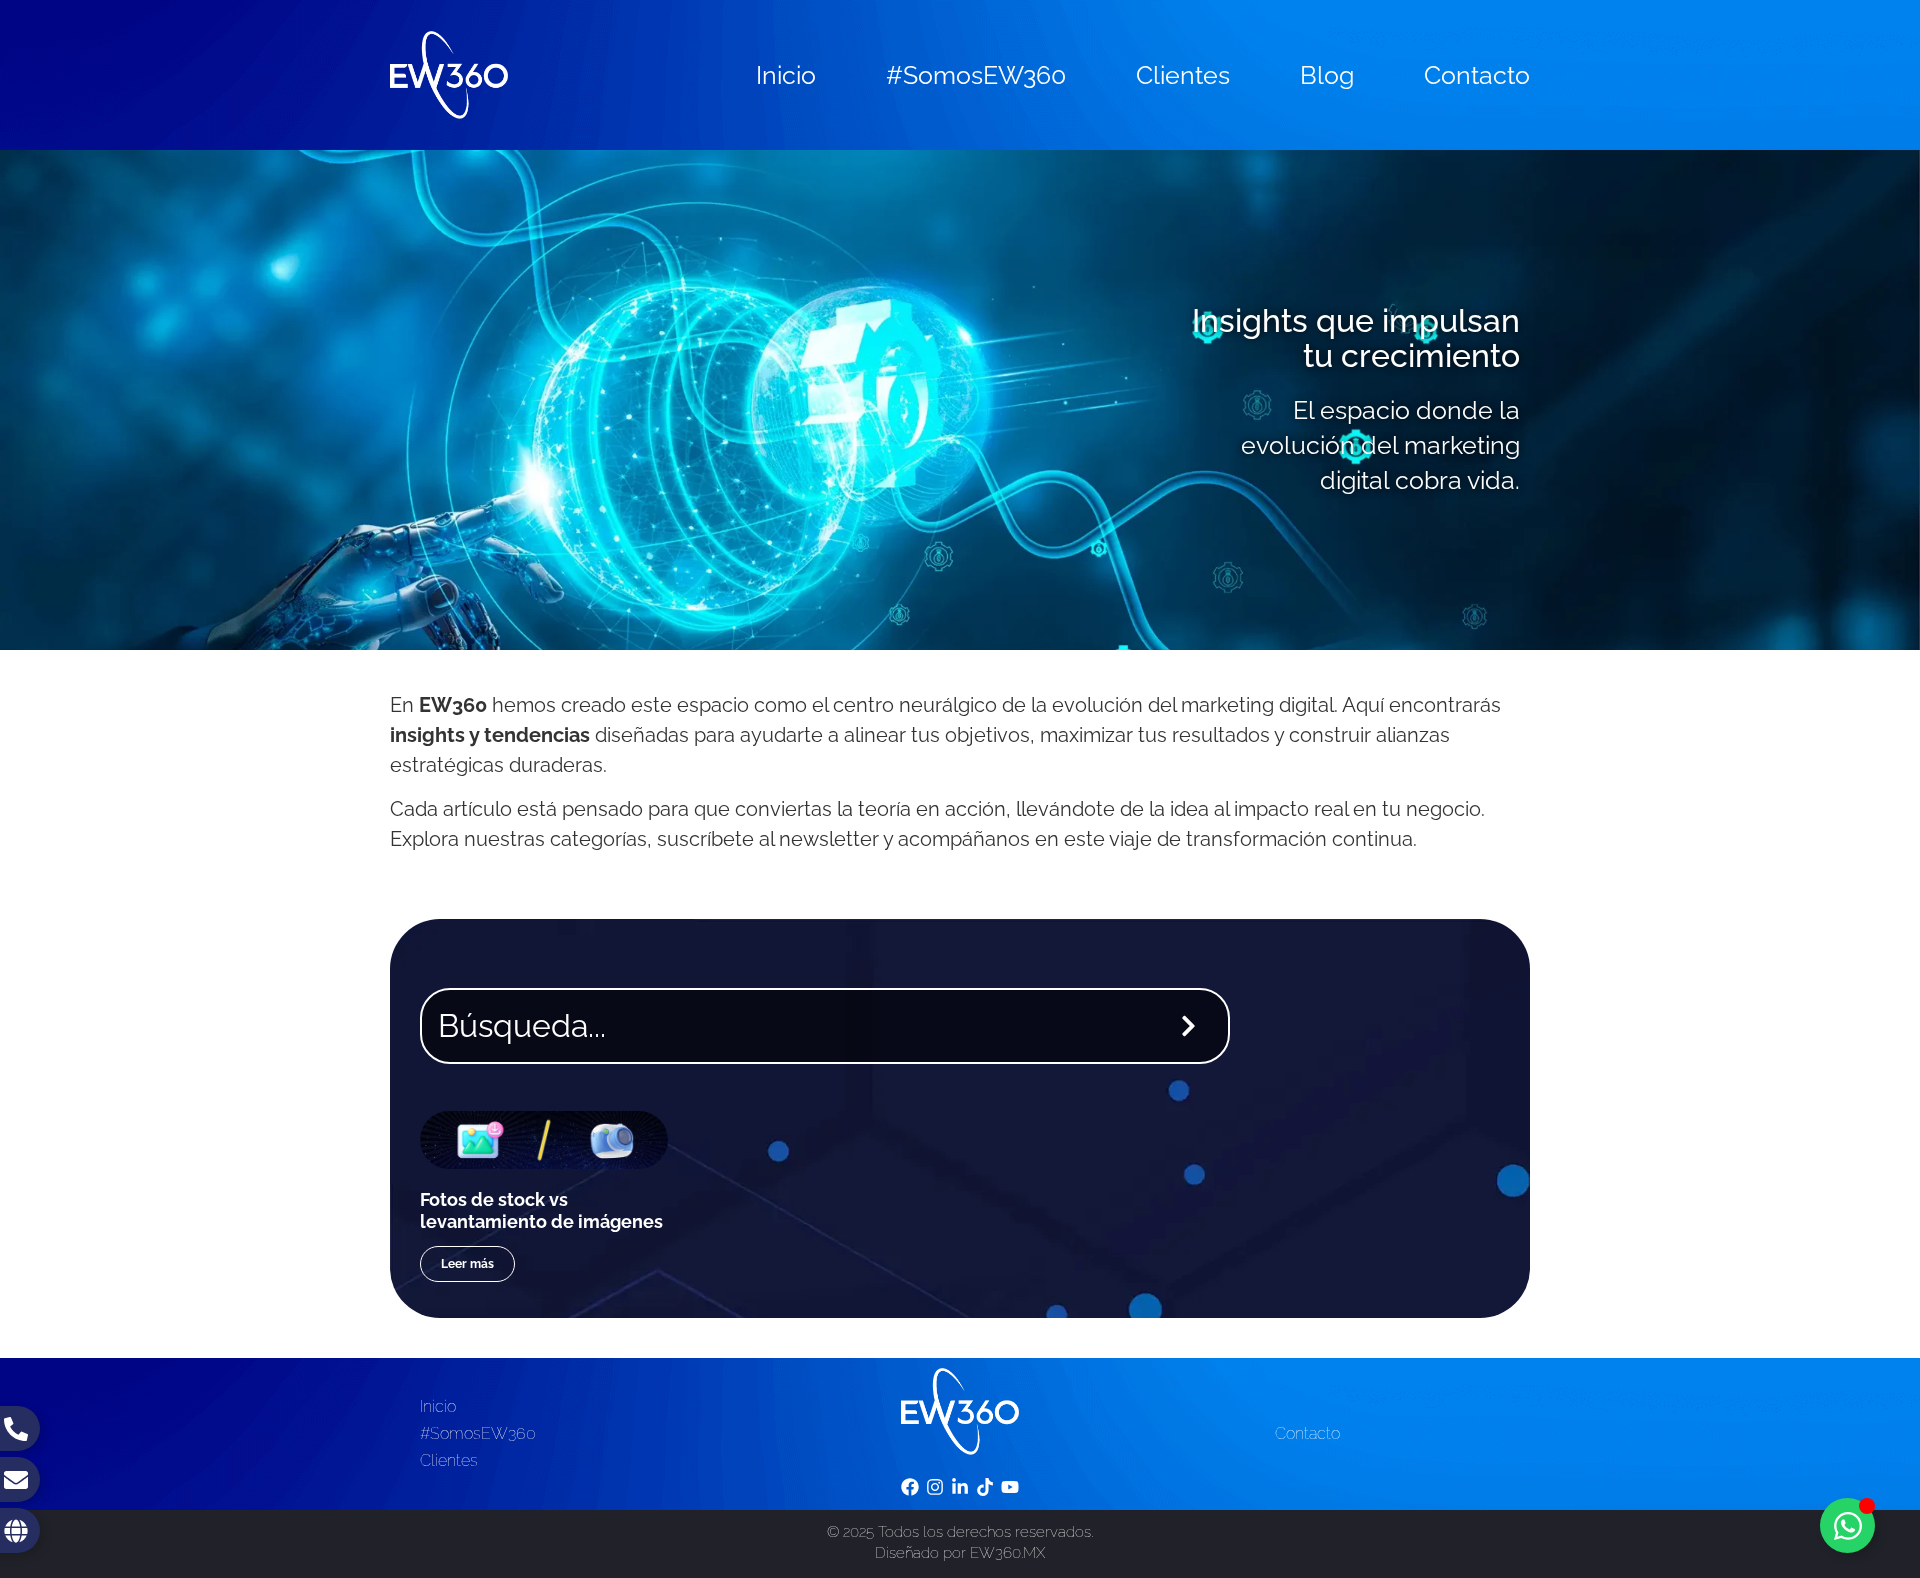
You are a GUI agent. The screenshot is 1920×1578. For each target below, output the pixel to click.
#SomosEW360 (976, 75)
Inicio (786, 75)
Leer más (467, 1264)
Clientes (1183, 75)
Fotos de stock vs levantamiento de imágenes (541, 1210)
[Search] (1192, 1026)
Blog (1327, 75)
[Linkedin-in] (959, 1487)
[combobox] (785, 1026)
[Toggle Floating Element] (1847, 1525)
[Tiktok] (985, 1487)
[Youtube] (1010, 1487)
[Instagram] (934, 1487)
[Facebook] (909, 1487)
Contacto (1477, 75)
